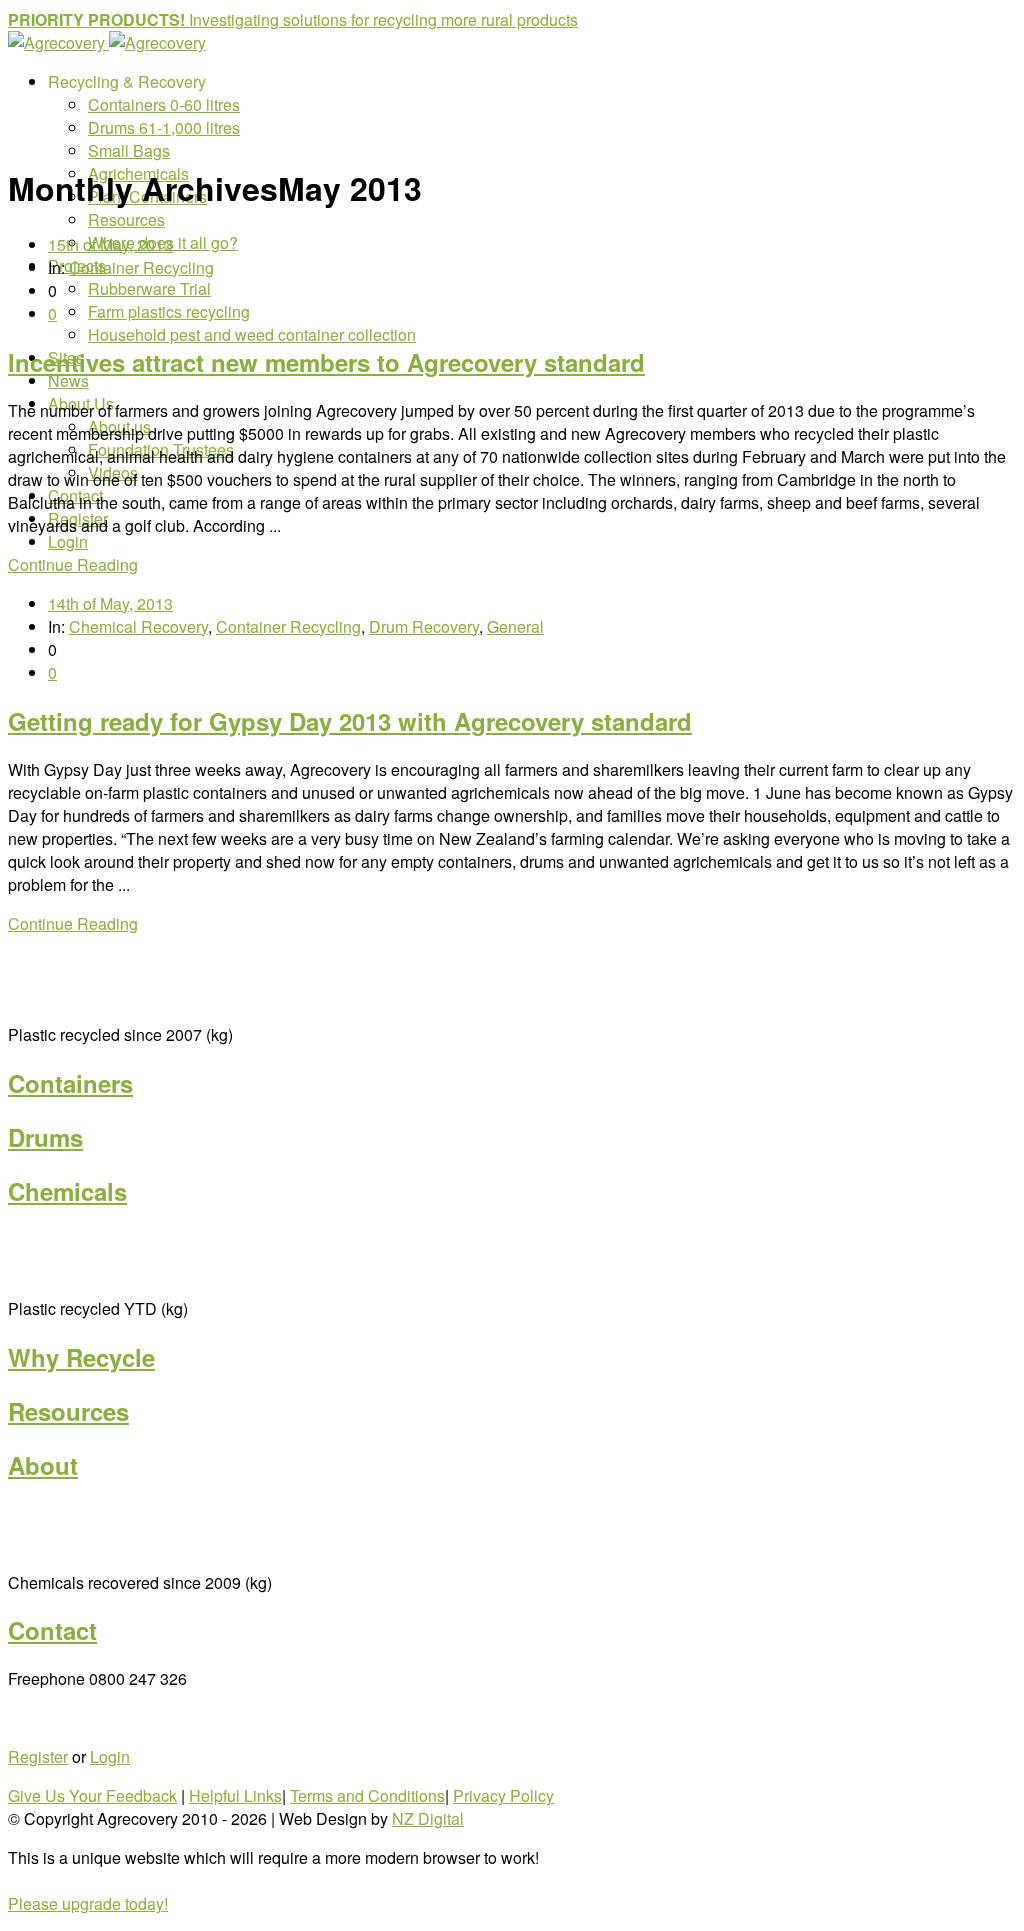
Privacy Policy (503, 1795)
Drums (45, 1137)
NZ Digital (428, 1818)
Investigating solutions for (383, 19)
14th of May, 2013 (110, 603)
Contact (52, 1630)
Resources (68, 1411)
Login (110, 1756)
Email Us (40, 1717)
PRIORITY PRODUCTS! (98, 19)
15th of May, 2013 (110, 244)
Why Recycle (81, 1357)
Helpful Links (235, 1795)
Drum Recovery (424, 626)
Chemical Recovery (138, 626)
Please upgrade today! (88, 1903)
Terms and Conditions (367, 1795)
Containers (70, 1083)
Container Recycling (141, 267)
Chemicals (67, 1191)
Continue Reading (73, 564)
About (43, 1465)
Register (38, 1756)
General (515, 626)
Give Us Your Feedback (92, 1795)
